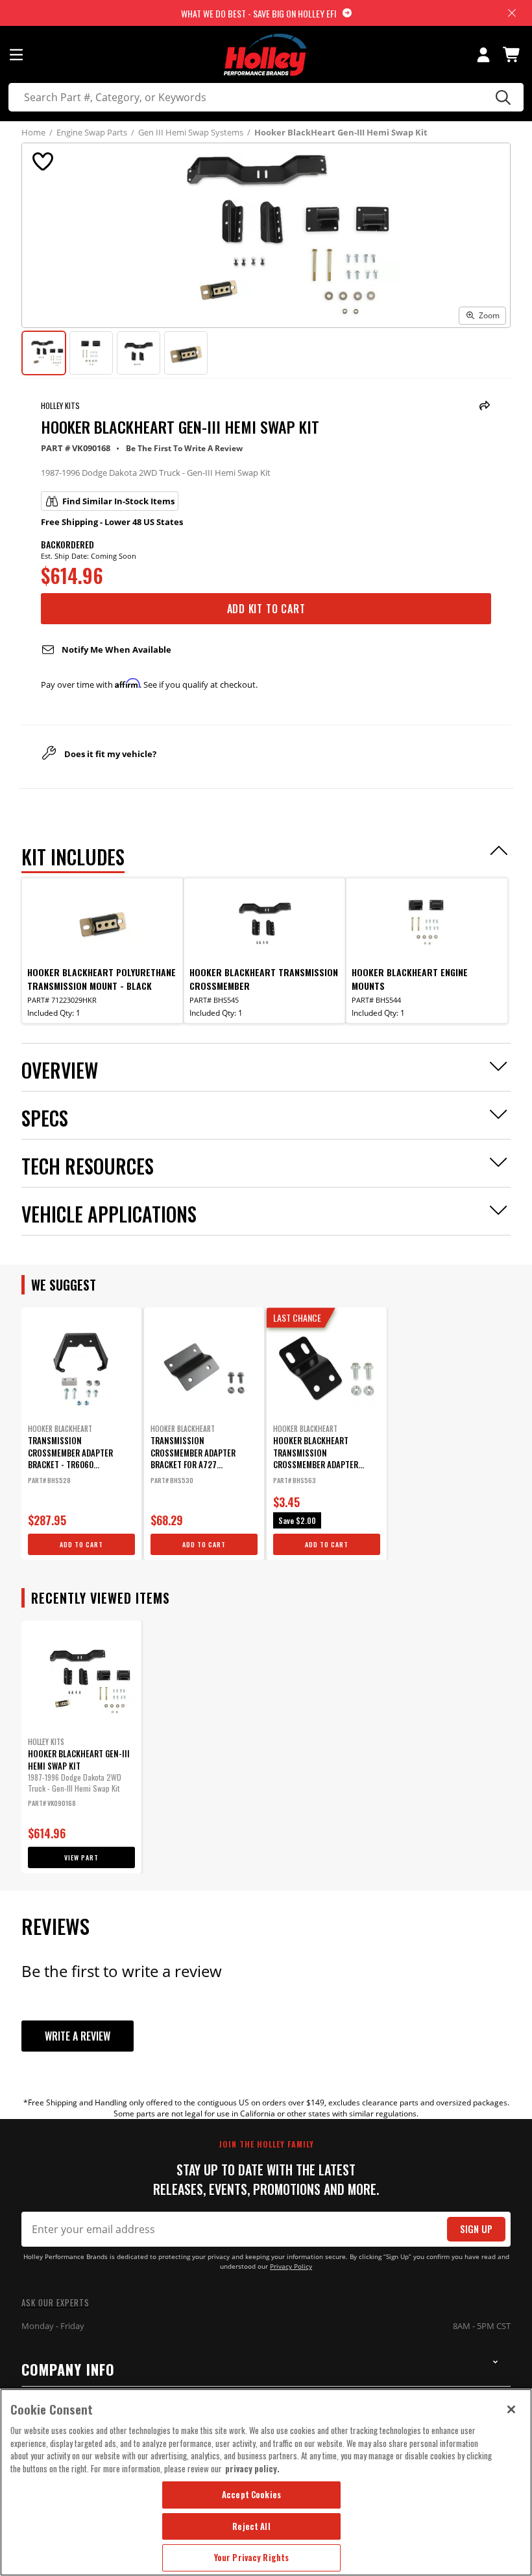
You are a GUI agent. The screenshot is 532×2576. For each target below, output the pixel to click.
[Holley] (266, 55)
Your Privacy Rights (251, 2557)
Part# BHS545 (214, 1000)
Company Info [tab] (68, 2369)
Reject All (251, 2526)
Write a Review (78, 2036)
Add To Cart (81, 1544)
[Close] (511, 2409)
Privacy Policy (291, 2266)
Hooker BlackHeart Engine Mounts (410, 979)
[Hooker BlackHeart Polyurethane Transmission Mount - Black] (103, 922)
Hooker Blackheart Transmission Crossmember (264, 979)
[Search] (501, 97)
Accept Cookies (251, 2494)
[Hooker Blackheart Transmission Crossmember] (265, 922)
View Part (81, 1857)
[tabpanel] (81, 1434)
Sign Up (476, 2229)
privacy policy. (252, 2468)
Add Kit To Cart (266, 609)
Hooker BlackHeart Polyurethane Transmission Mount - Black (102, 979)
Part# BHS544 (376, 1000)
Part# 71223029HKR (62, 1000)
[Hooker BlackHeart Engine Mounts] (427, 922)
